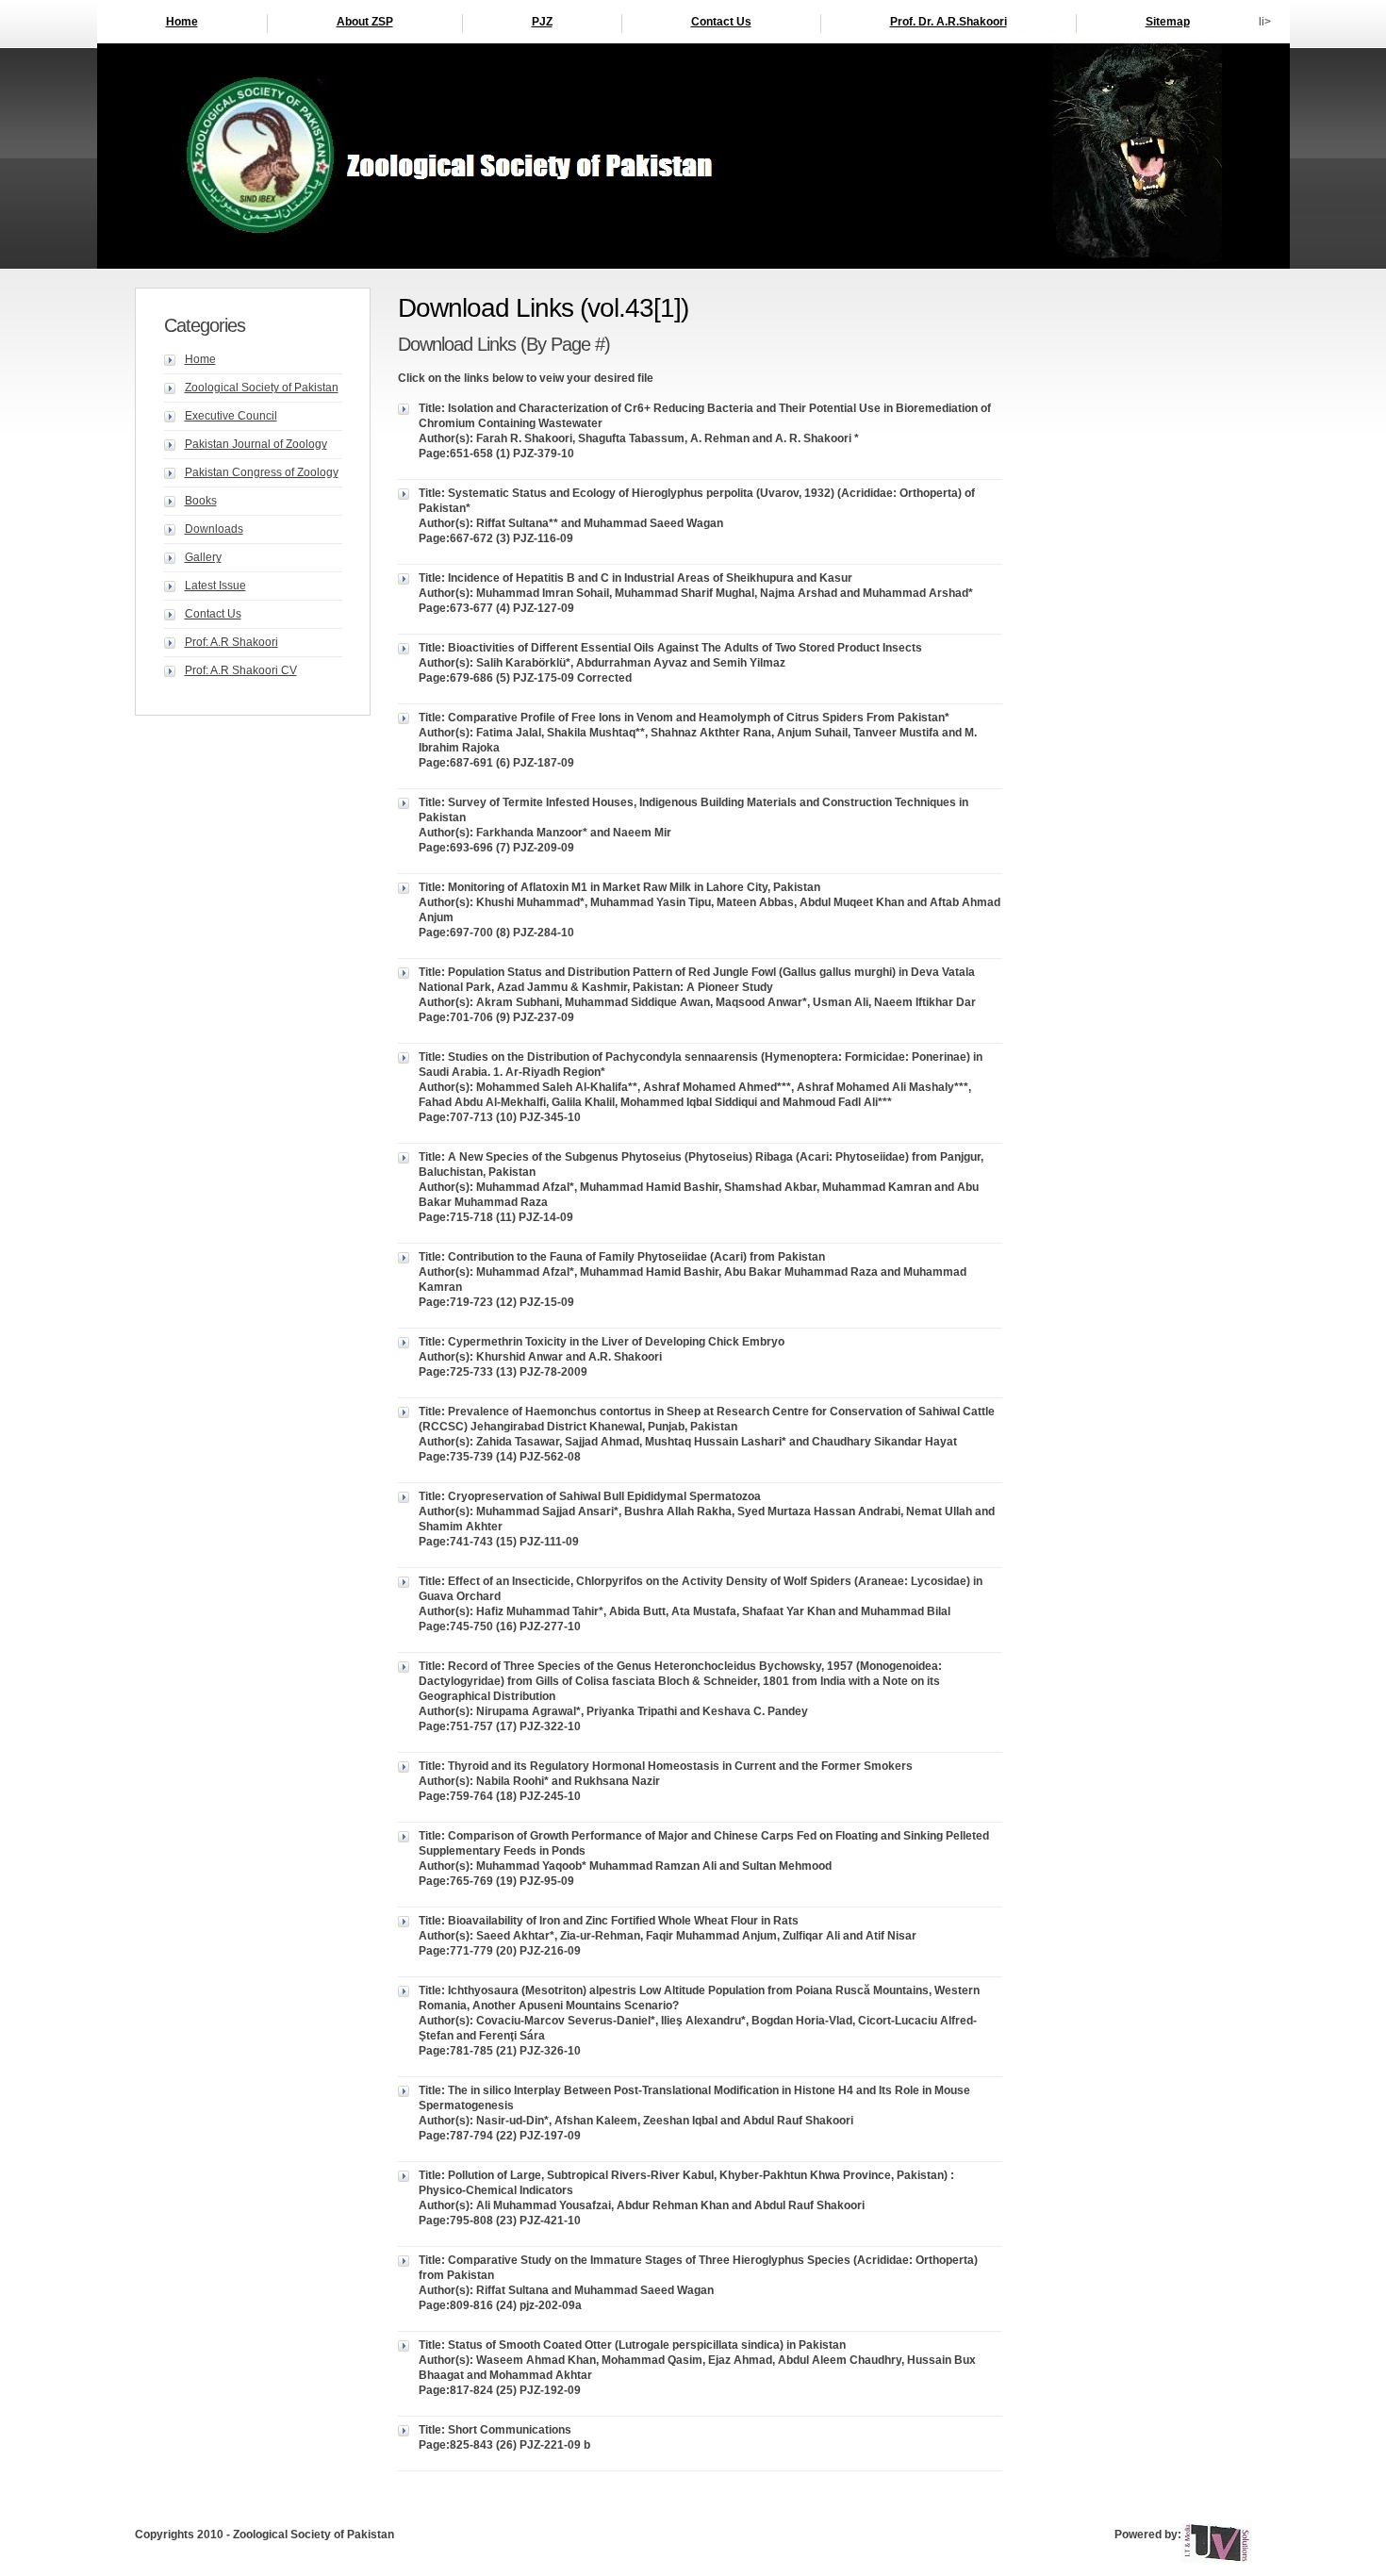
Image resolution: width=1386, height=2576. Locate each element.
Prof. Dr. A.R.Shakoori (949, 22)
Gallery (203, 557)
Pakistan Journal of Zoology (256, 444)
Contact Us (721, 22)
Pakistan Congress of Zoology (262, 472)
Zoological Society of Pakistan (262, 388)
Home (182, 22)
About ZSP (365, 22)
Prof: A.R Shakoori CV (241, 670)
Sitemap (1168, 22)
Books (201, 501)
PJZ (542, 22)
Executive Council (231, 416)
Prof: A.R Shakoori (231, 642)
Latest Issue (215, 586)
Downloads (214, 529)
